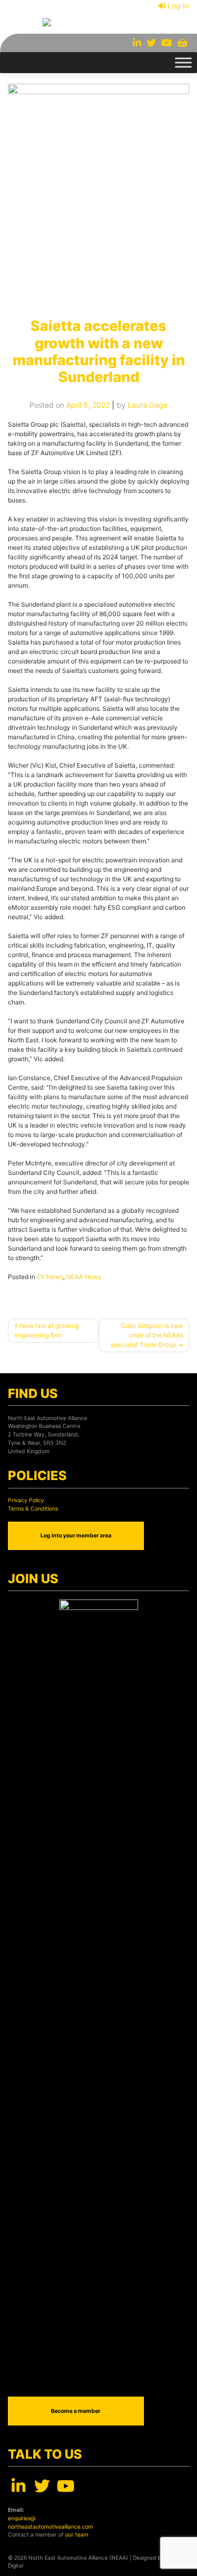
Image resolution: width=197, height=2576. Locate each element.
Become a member (76, 2411)
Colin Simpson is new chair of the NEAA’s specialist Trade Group (147, 1335)
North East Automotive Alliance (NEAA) (78, 2558)
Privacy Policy (26, 1500)
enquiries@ (22, 2518)
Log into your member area (76, 1536)
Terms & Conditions (33, 1509)
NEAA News (84, 1277)
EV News (50, 1277)
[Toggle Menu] (183, 62)
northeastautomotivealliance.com (50, 2527)
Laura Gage (148, 405)
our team (77, 2535)
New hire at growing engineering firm (46, 1330)
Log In (178, 6)
